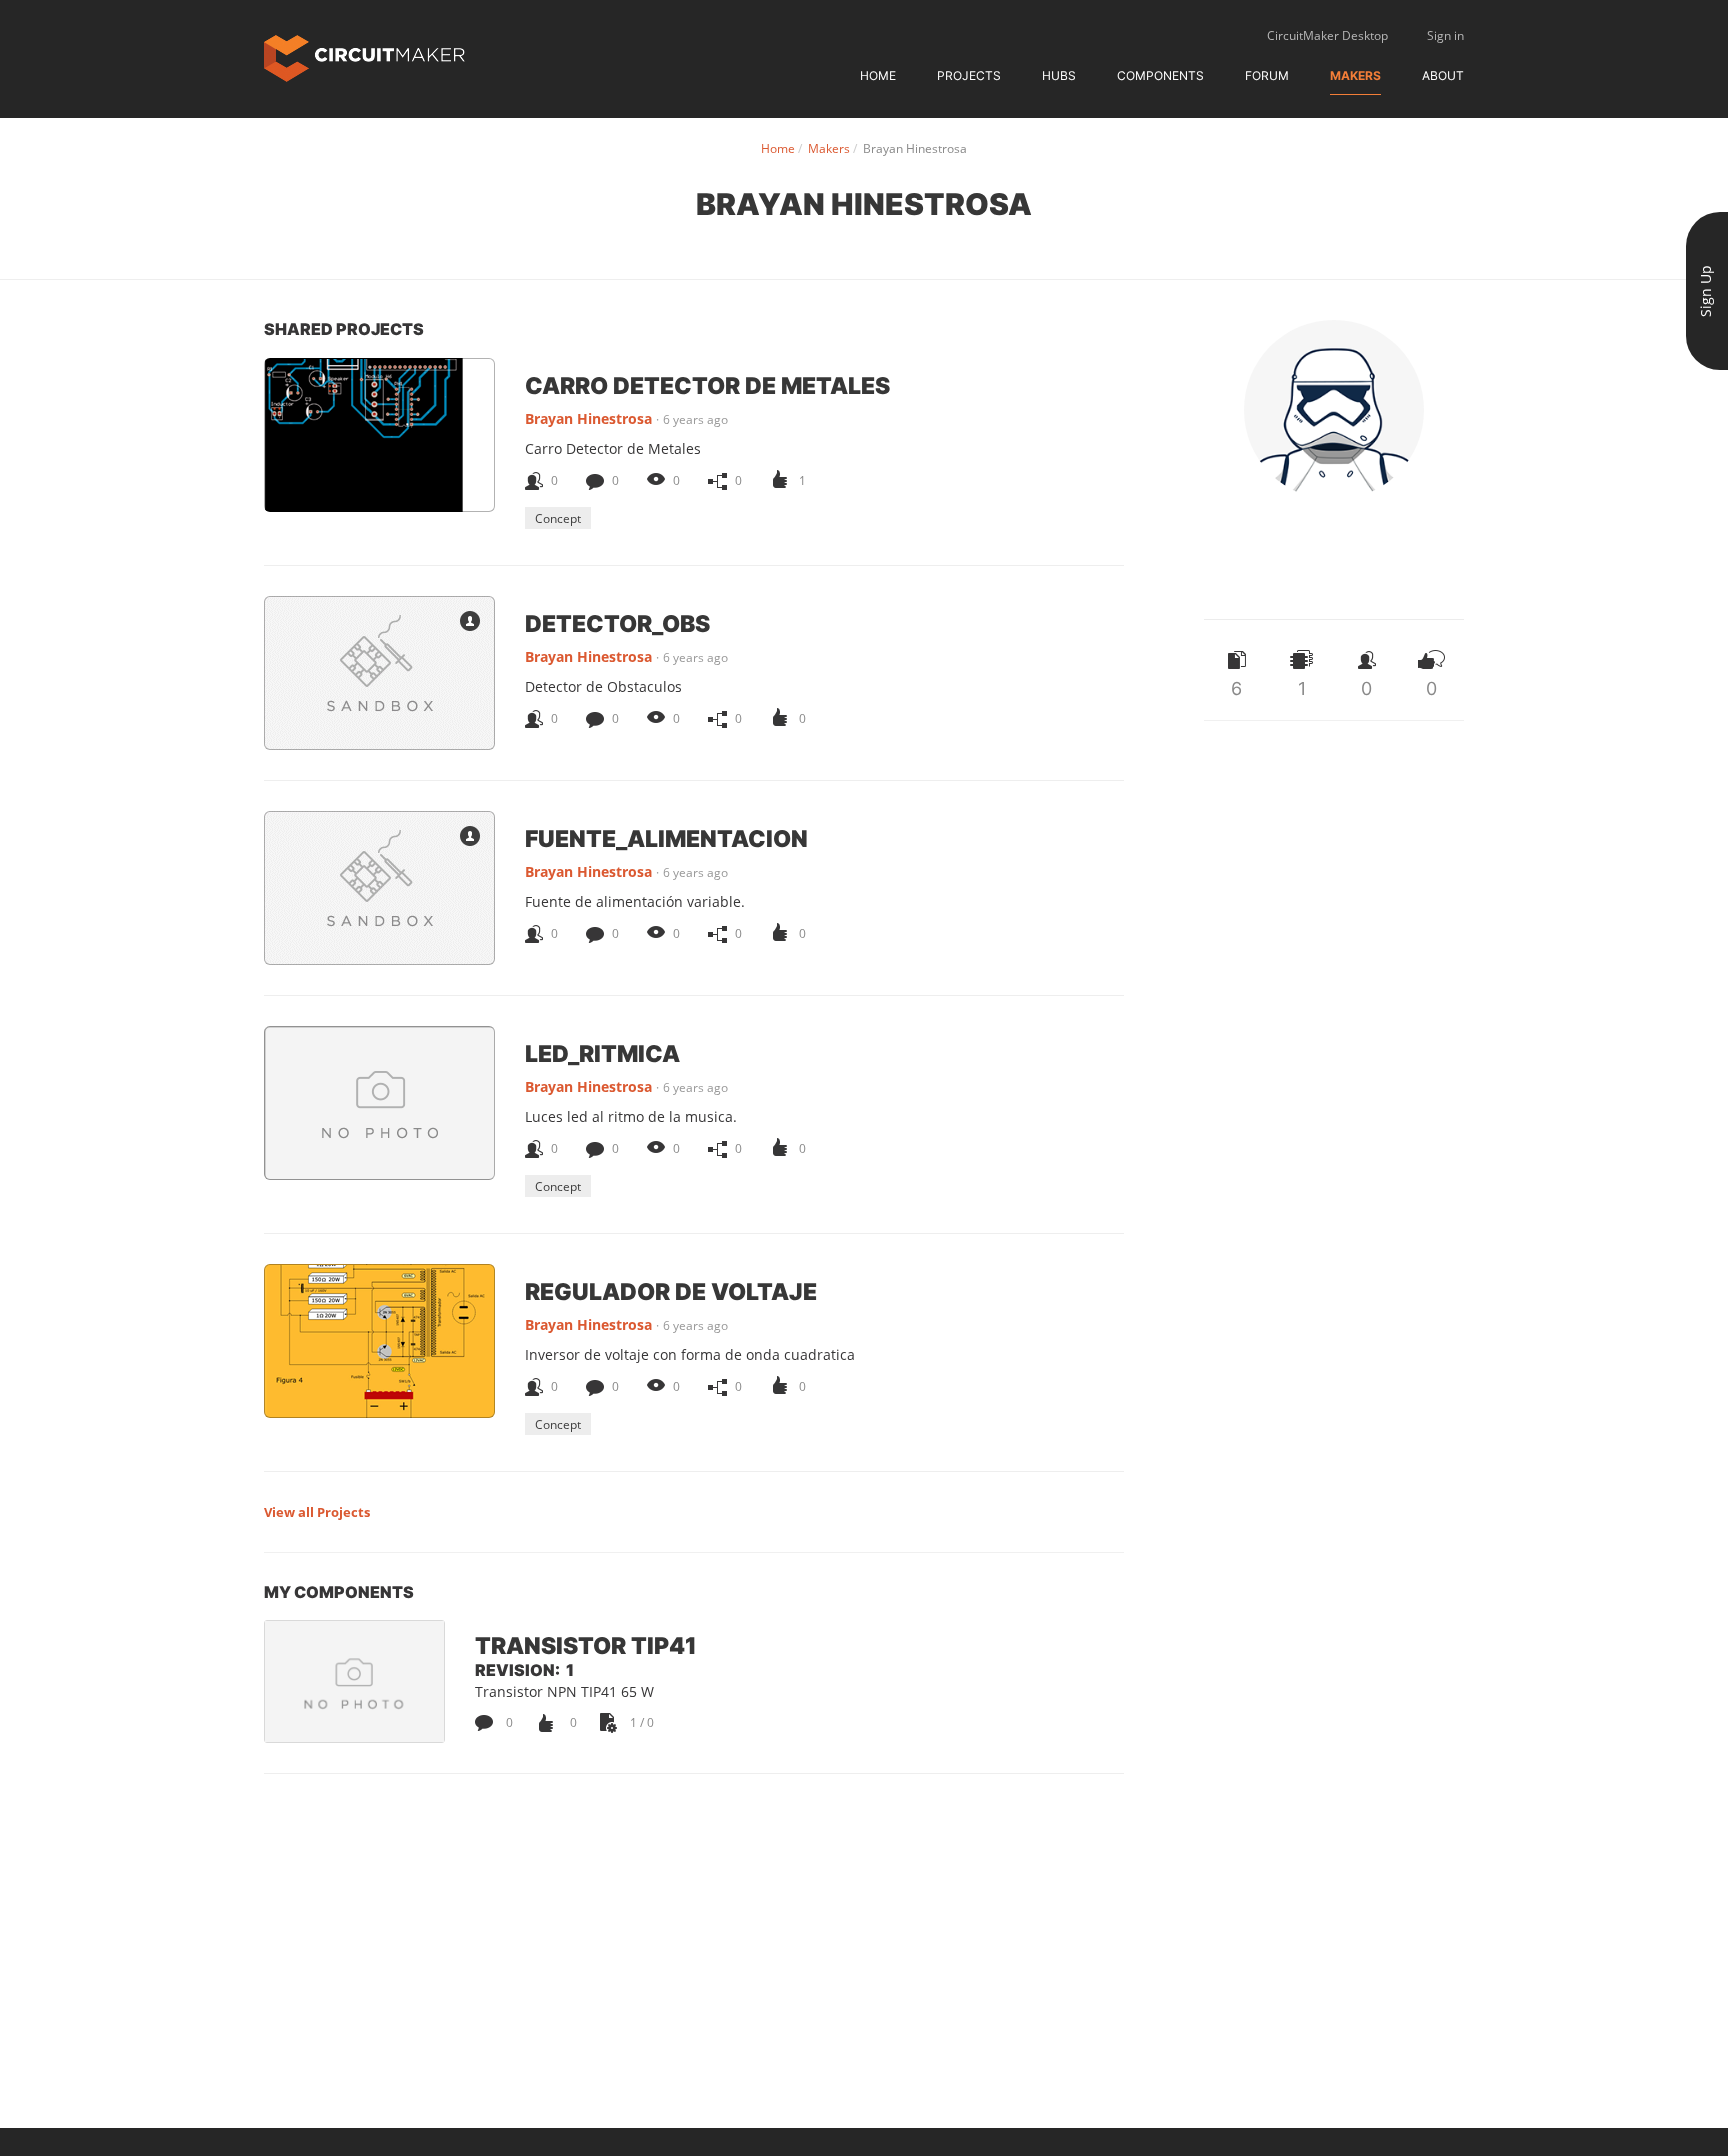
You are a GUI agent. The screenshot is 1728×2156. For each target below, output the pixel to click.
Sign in (1445, 35)
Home (878, 75)
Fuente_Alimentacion (666, 838)
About (1443, 75)
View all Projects (317, 1512)
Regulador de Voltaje (671, 1291)
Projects (969, 75)
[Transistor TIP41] (354, 1681)
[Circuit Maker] (364, 56)
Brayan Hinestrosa (588, 418)
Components (1160, 75)
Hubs (1059, 75)
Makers (1355, 75)
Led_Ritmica (602, 1053)
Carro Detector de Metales (707, 385)
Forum (1267, 75)
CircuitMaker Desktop (1327, 35)
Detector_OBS (617, 623)
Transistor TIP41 (586, 1645)
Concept (558, 518)
